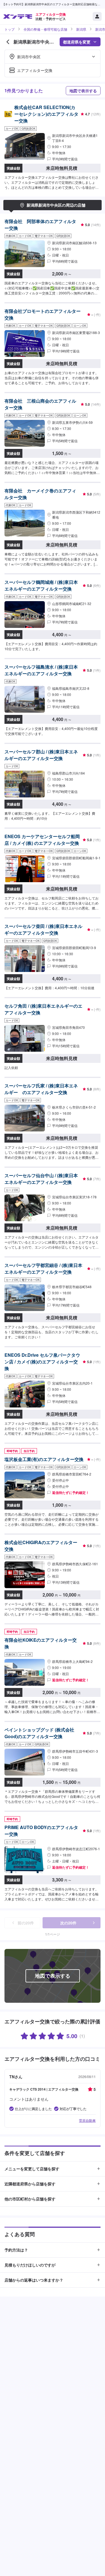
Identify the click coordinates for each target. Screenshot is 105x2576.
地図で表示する (83, 91)
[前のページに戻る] (8, 42)
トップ (10, 29)
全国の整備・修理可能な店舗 (45, 29)
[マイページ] (97, 16)
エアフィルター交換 (35, 70)
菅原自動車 (87, 2120)
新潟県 (81, 29)
